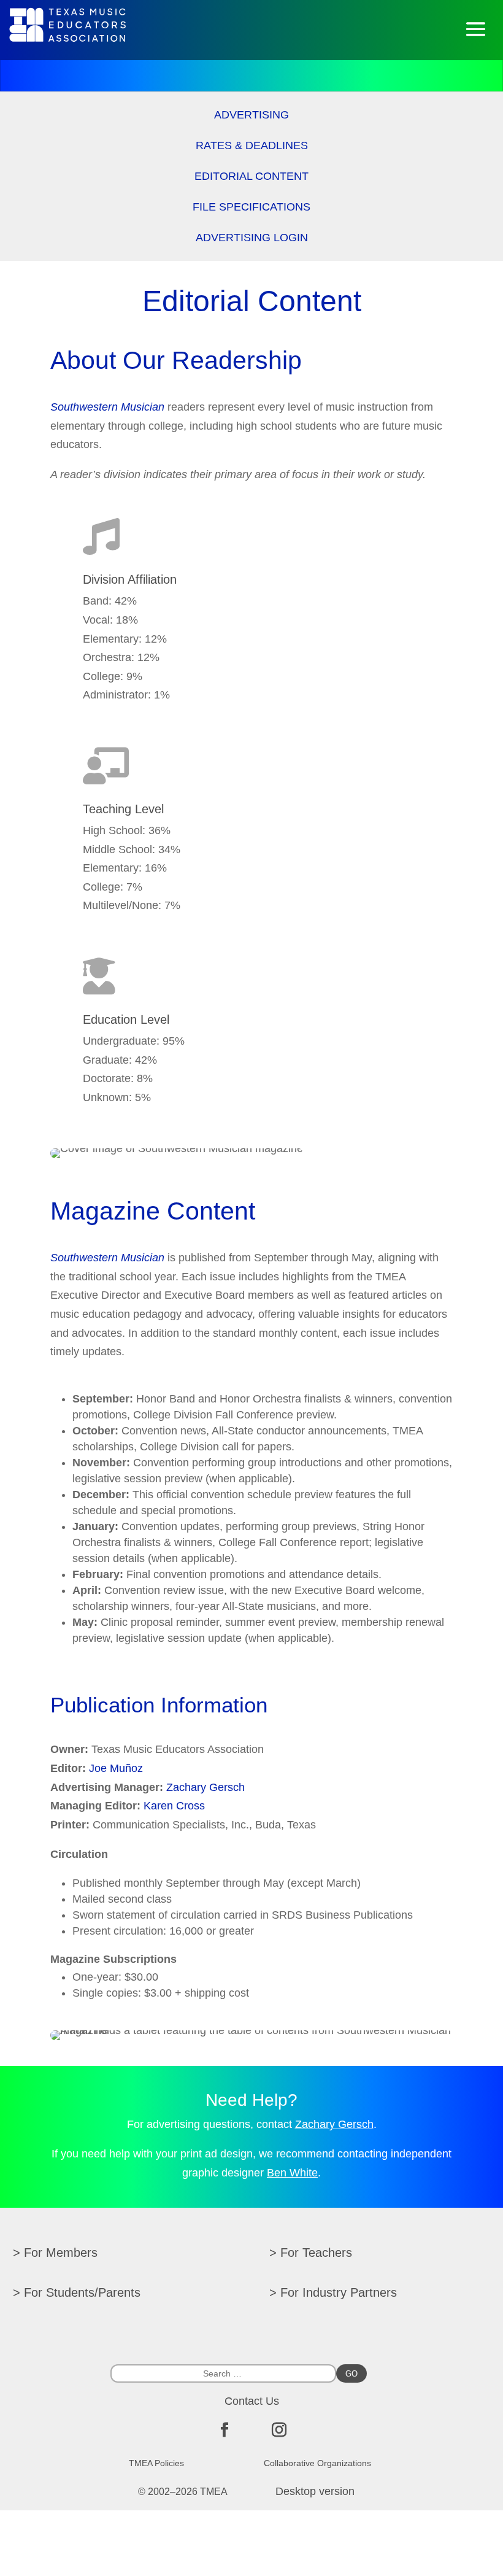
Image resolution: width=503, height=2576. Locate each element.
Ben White (292, 2173)
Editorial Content (251, 177)
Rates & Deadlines (252, 146)
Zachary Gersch (205, 1787)
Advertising (251, 116)
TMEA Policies (156, 2463)
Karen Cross (174, 1806)
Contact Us (252, 2401)
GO (351, 2374)
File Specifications (251, 208)
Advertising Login (252, 238)
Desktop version (315, 2491)
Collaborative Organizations (317, 2463)
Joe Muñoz (116, 1768)
